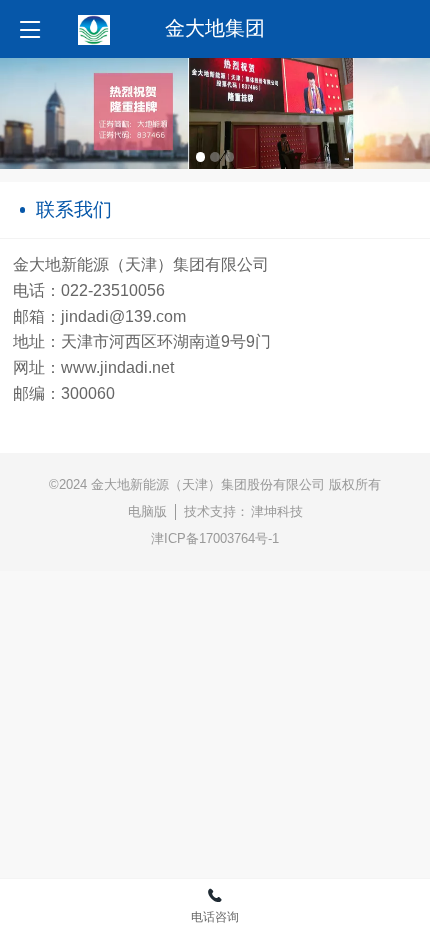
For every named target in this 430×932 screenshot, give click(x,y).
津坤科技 (277, 511)
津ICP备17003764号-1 (215, 538)
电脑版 (147, 511)
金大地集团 (215, 28)
